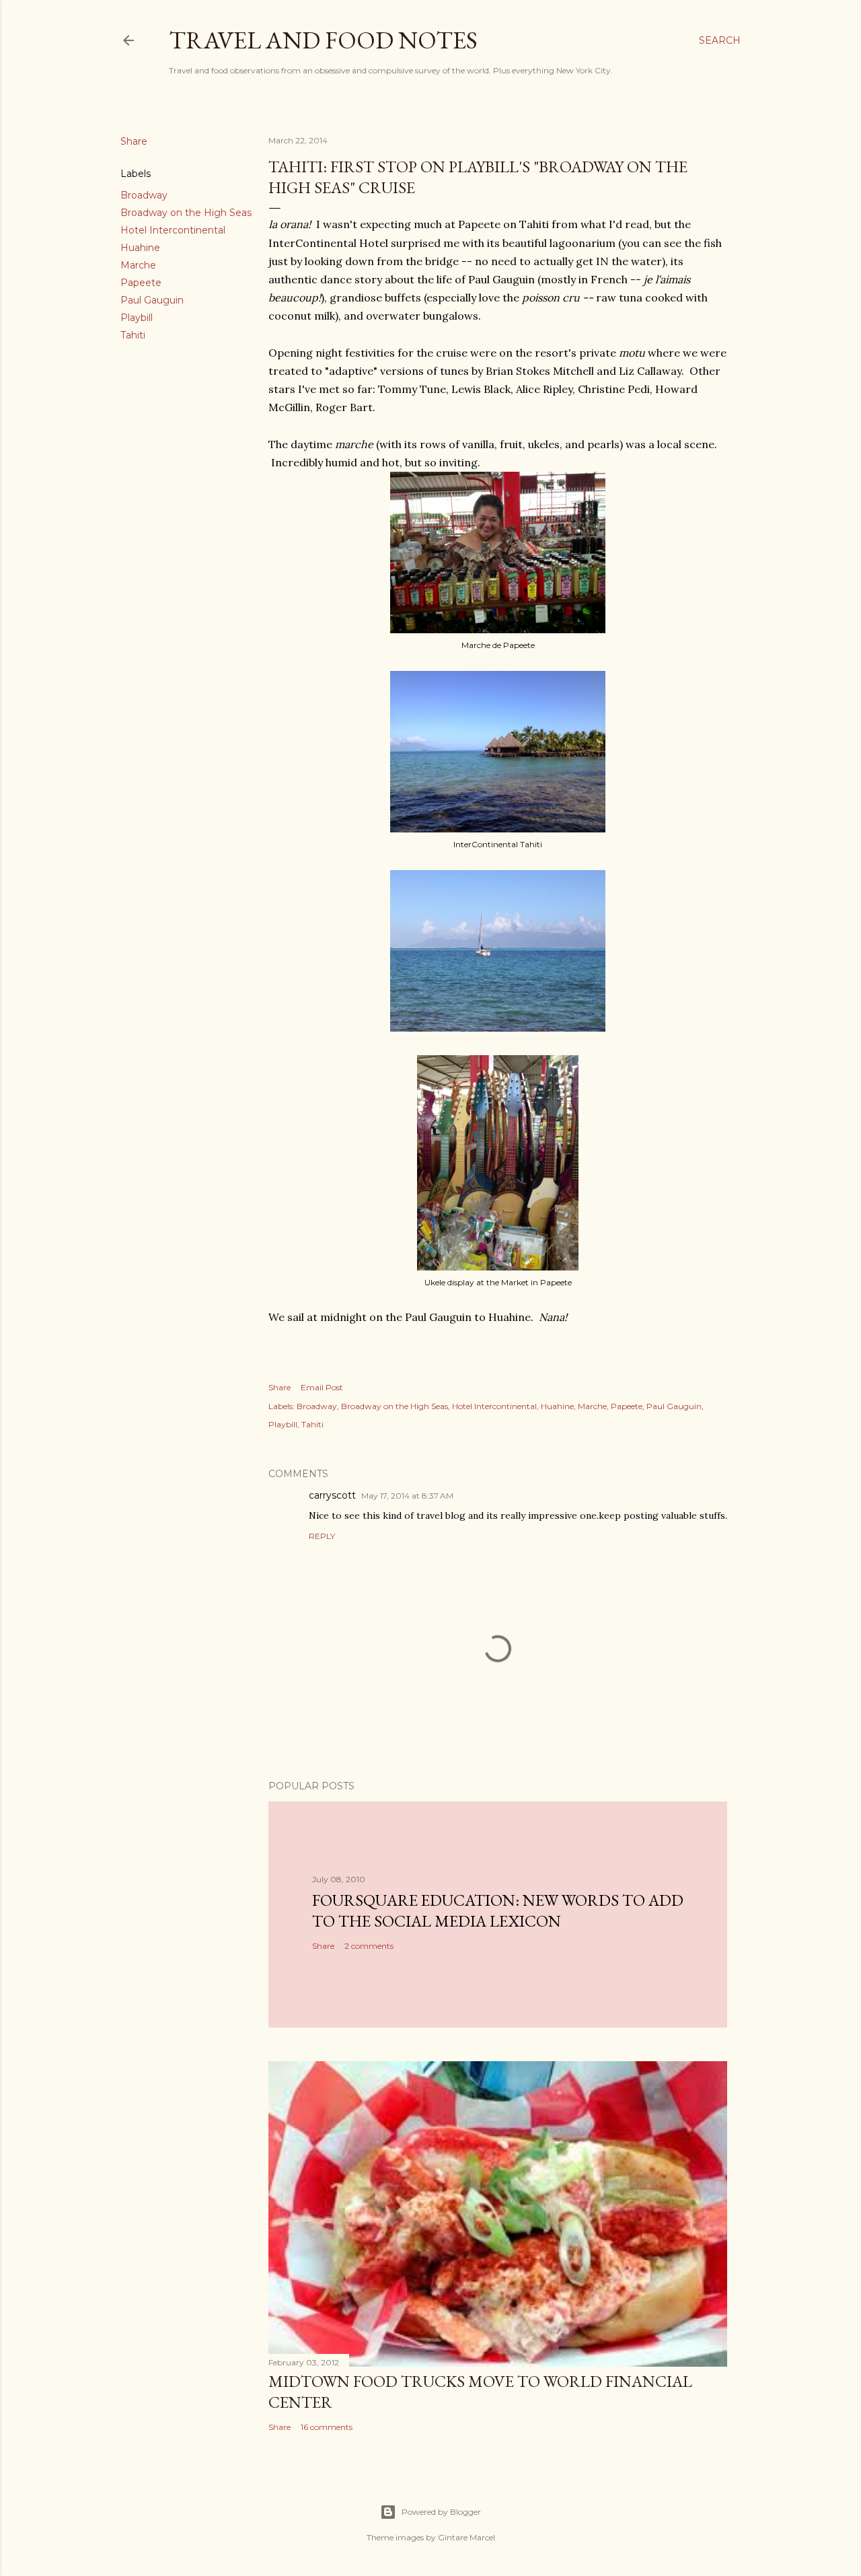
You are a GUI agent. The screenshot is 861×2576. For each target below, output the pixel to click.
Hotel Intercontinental (173, 230)
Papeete (141, 283)
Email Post (322, 1387)
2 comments (369, 1946)
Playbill (137, 318)
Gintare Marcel (466, 2537)
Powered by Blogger (441, 2512)
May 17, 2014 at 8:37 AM (407, 1496)
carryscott (332, 1495)
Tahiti (133, 335)
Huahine (140, 248)
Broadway (144, 195)
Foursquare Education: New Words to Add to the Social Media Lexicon (498, 1910)
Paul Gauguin (152, 300)
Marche (138, 265)
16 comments (327, 2427)
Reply (322, 1536)
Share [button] (134, 141)
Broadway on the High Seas (186, 213)
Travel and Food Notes (323, 40)
